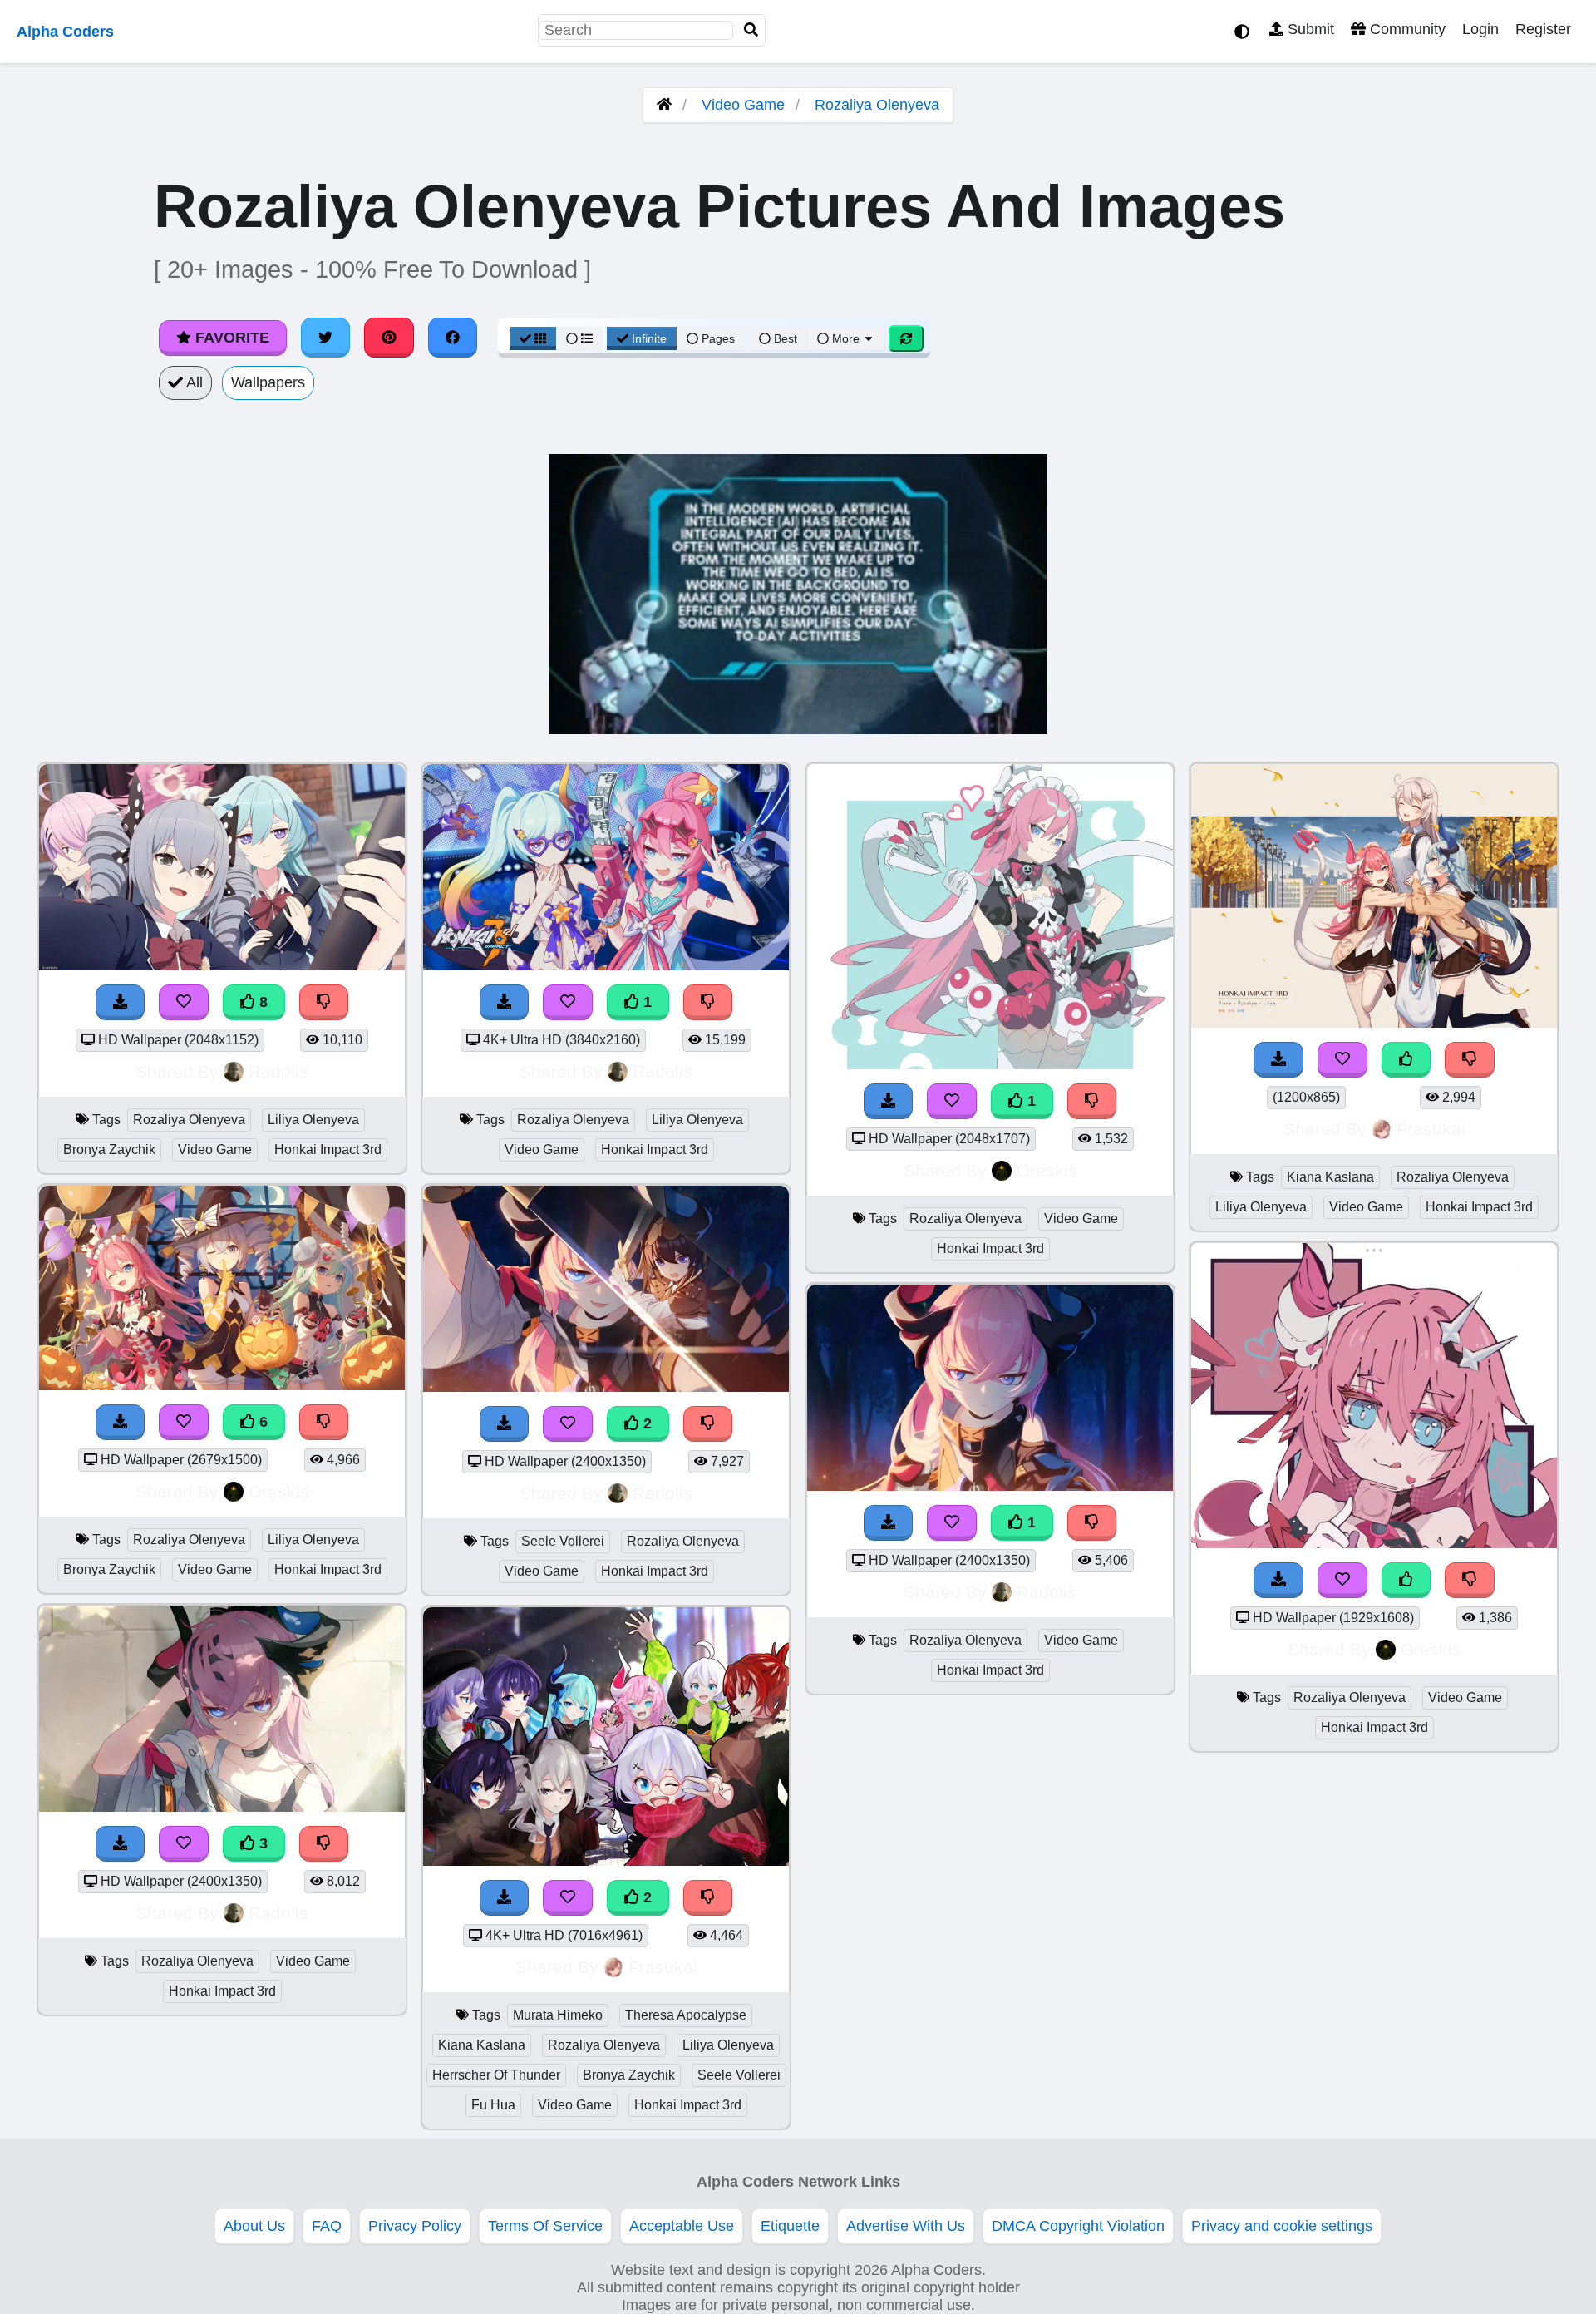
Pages (718, 338)
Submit (1309, 29)
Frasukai (663, 1967)
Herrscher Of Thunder (496, 2075)
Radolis (278, 1071)
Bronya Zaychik (109, 1150)
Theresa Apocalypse (686, 2015)
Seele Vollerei (563, 1541)
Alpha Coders (65, 32)
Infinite (649, 338)
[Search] (751, 30)
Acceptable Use (682, 2226)
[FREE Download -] (505, 1002)
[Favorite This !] (568, 1002)
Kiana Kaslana (482, 2045)
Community (1406, 29)
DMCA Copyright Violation (1078, 2226)
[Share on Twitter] (326, 338)
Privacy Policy (415, 2226)
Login (1480, 29)
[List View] (579, 338)
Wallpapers (268, 382)
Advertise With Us (906, 2226)
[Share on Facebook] (453, 338)
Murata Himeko (558, 2015)
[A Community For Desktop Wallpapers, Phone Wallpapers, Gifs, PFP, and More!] (664, 105)
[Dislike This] (708, 1002)
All (193, 382)
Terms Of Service (545, 2226)
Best (784, 338)
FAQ (327, 2226)
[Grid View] (533, 338)
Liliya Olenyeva (313, 1120)
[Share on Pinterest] (389, 338)
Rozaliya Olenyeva (877, 105)
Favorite (230, 338)
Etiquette (790, 2226)
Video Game (743, 105)
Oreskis (279, 1491)
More (846, 338)
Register (1543, 29)
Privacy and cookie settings (1282, 2226)
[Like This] (1406, 1060)
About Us (254, 2226)
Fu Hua (493, 2105)
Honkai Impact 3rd (328, 1150)
